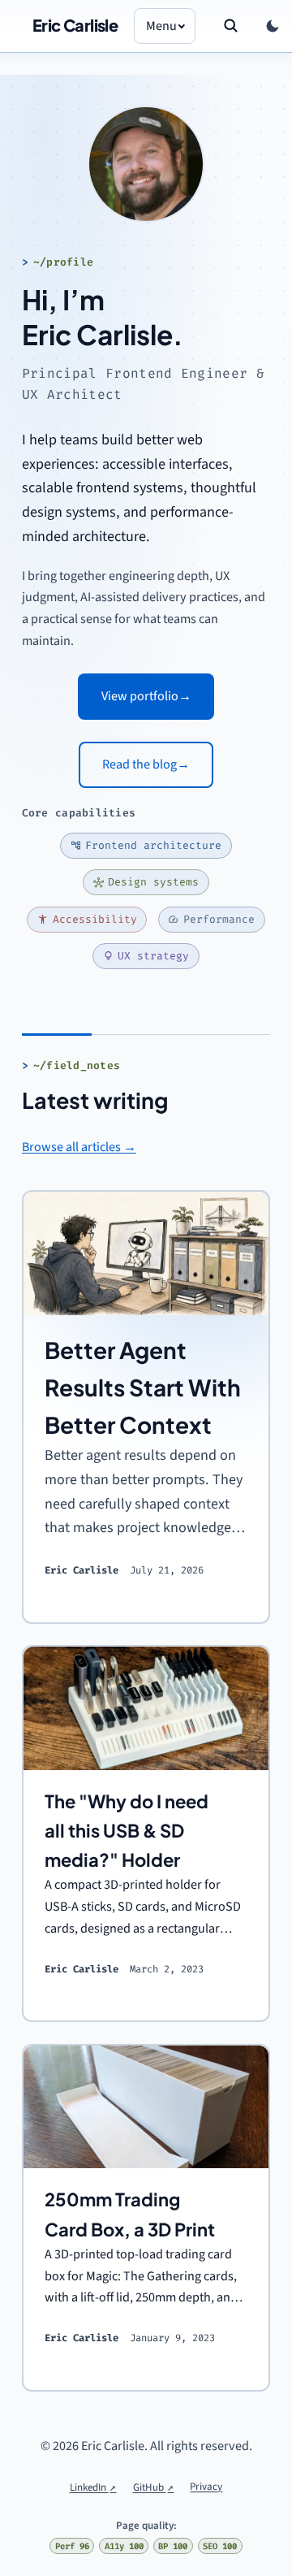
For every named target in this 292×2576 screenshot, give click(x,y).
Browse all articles (79, 1147)
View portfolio (146, 696)
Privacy (206, 2487)
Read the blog (146, 764)
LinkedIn (93, 2487)
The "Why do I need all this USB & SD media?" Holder (127, 1831)
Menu (161, 26)
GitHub (154, 2487)
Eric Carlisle (75, 25)
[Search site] (230, 26)
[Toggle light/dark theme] (273, 26)
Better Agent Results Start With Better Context (143, 1387)
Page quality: (146, 2526)
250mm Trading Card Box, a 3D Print (130, 2214)
